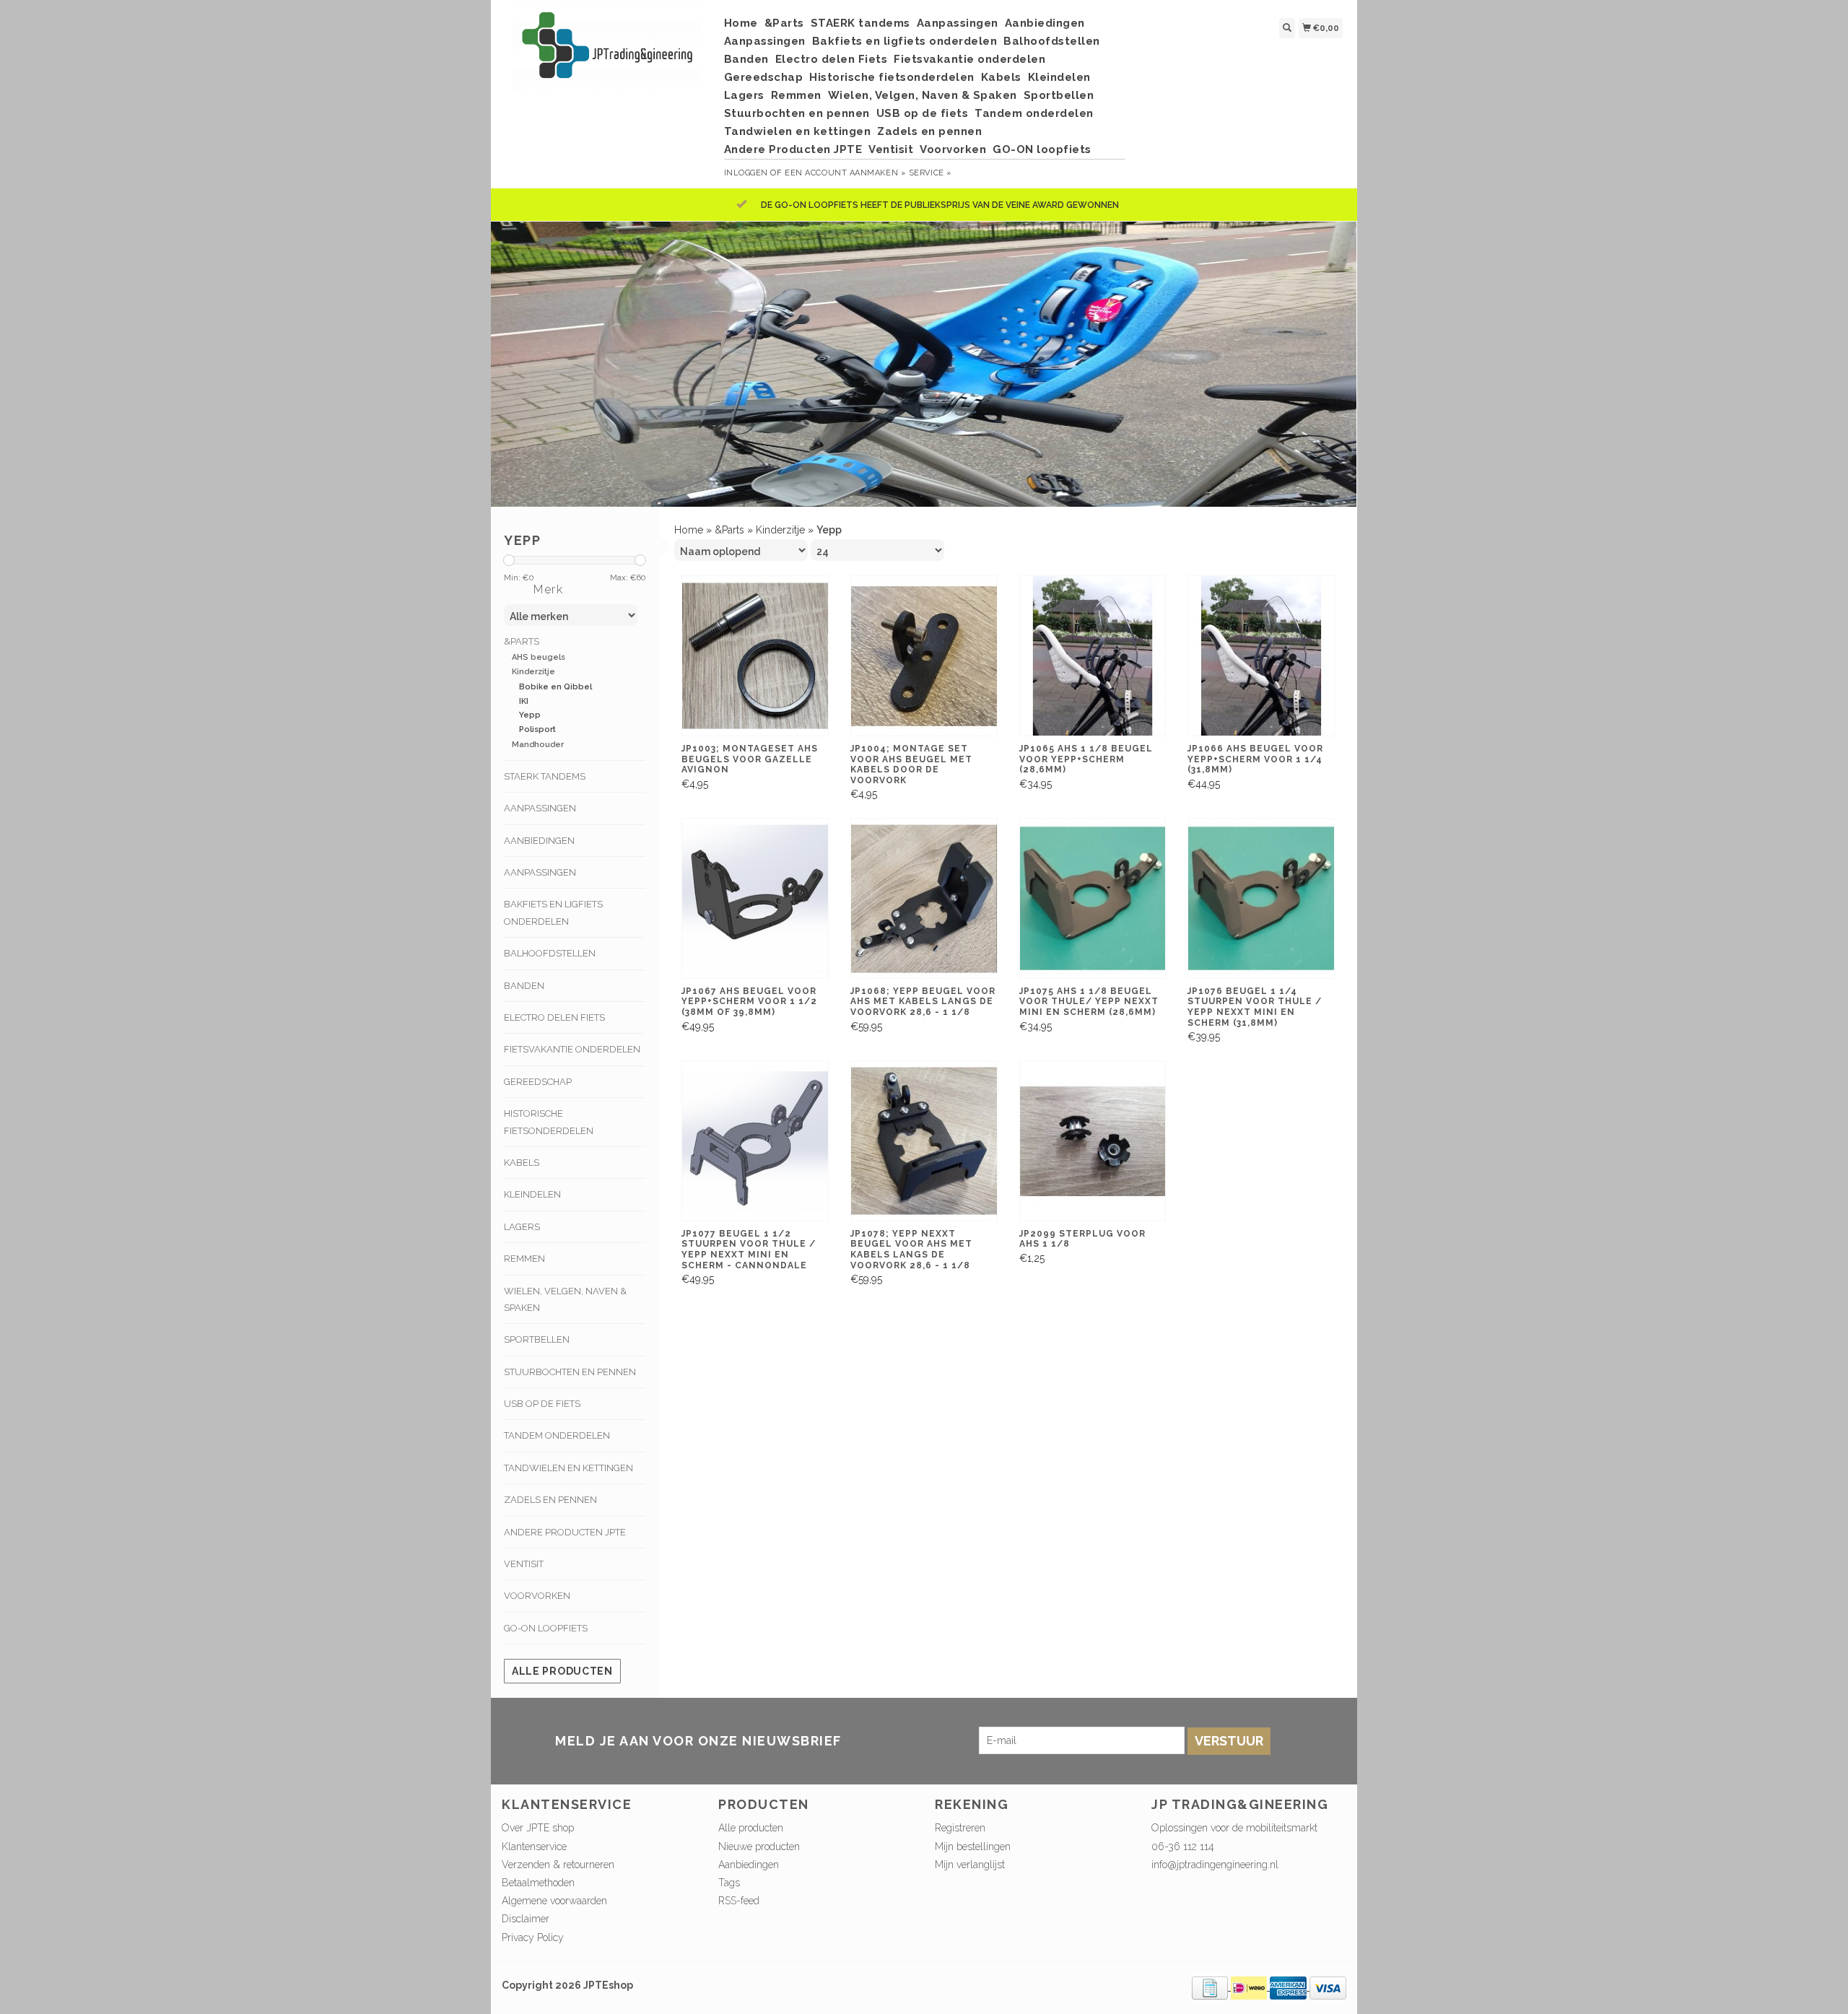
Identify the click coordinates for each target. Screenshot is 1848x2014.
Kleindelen (1059, 77)
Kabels (1001, 77)
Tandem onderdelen (1034, 113)
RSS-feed (739, 1901)
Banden (746, 59)
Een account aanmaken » (845, 173)
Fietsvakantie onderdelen (969, 59)
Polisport (537, 729)
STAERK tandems (860, 23)
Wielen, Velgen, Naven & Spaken (923, 95)
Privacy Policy (533, 1937)
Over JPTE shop (538, 1828)
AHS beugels (539, 657)
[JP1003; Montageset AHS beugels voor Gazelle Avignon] (755, 656)
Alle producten (562, 1671)
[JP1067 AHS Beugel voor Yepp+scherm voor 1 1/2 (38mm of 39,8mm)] (755, 898)
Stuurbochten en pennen (797, 113)
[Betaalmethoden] (1211, 1987)
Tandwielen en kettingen (798, 131)
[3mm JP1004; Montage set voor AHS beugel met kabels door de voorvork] (924, 656)
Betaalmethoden (538, 1883)
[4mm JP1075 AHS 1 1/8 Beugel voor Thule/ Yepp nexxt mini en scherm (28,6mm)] (1093, 898)
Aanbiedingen (1045, 23)
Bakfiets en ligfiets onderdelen (905, 41)
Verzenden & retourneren (558, 1865)
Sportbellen (1059, 95)
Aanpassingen (958, 23)
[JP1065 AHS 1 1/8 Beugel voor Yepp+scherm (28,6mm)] (1093, 656)
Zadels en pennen (929, 131)
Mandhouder (538, 745)
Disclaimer (526, 1919)
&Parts (784, 23)
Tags (729, 1883)
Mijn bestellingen (973, 1847)
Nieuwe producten (759, 1847)
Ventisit (891, 149)
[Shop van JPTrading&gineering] (607, 52)
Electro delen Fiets (832, 59)
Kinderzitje (533, 672)
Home (741, 23)
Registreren (960, 1828)
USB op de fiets (923, 113)
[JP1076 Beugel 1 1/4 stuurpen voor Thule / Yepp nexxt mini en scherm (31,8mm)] (1261, 898)
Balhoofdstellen (1052, 41)
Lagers (744, 95)
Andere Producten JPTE (793, 149)
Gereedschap (764, 77)
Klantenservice (534, 1847)
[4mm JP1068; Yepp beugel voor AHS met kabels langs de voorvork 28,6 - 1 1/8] (924, 898)
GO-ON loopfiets (1042, 149)
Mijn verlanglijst (970, 1865)
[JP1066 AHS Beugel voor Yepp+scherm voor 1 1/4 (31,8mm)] (1261, 656)
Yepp (530, 715)
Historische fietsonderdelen (892, 77)
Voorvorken (953, 149)
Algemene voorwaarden (554, 1901)
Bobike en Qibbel (555, 687)
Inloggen (746, 173)
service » (930, 173)
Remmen (796, 95)
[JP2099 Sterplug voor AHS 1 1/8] (1093, 1141)
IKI (524, 701)
